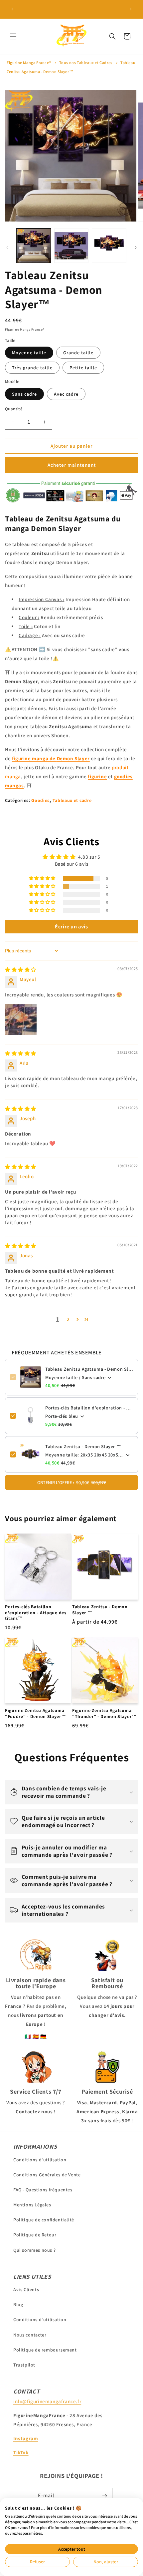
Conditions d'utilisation (40, 2160)
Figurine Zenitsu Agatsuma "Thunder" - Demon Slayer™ (104, 1713)
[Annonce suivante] (131, 9)
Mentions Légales (32, 2205)
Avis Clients (26, 2289)
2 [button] (68, 1319)
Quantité (14, 409)
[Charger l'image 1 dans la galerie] (34, 246)
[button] (13, 36)
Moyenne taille (29, 353)
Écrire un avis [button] (71, 927)
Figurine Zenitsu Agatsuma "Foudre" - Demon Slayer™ (36, 1713)
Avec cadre (66, 394)
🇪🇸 (36, 2036)
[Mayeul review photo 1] (21, 1019)
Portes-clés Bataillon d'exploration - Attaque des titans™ (89, 1408)
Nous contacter (30, 2335)
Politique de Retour (35, 2235)
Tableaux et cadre (72, 800)
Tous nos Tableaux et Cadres (86, 63)
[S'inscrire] (105, 2496)
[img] (21, 970)
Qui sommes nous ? (34, 2250)
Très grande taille (32, 368)
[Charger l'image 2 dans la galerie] (71, 246)
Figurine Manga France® (29, 63)
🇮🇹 (28, 2036)
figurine (97, 776)
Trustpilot (24, 2365)
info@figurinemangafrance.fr (47, 2401)
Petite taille (83, 368)
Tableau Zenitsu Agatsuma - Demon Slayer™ (89, 1369)
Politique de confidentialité (44, 2220)
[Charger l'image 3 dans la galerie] (109, 246)
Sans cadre (24, 394)
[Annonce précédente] (12, 9)
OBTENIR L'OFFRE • (72, 1482)
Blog (18, 2304)
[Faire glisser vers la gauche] (7, 248)
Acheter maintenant (72, 465)
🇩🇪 (44, 2036)
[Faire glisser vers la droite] (136, 248)
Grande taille (78, 353)
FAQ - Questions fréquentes (43, 2190)
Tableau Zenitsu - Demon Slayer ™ (83, 1446)
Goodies (40, 800)
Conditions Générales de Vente (47, 2175)
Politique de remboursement (45, 2350)
